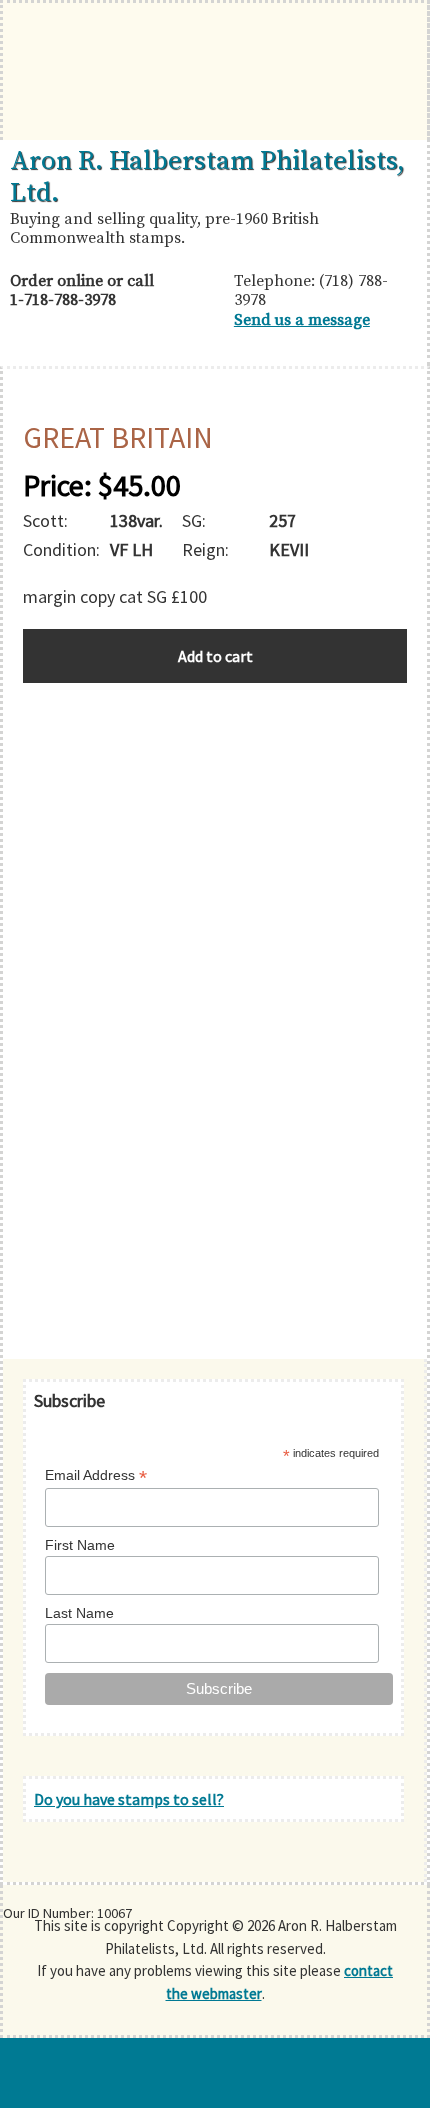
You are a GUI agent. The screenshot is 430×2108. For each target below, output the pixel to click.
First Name (80, 1545)
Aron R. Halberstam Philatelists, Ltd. (207, 177)
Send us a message (302, 320)
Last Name (79, 1613)
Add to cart (215, 656)
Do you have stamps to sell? (129, 1799)
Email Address (96, 1475)
